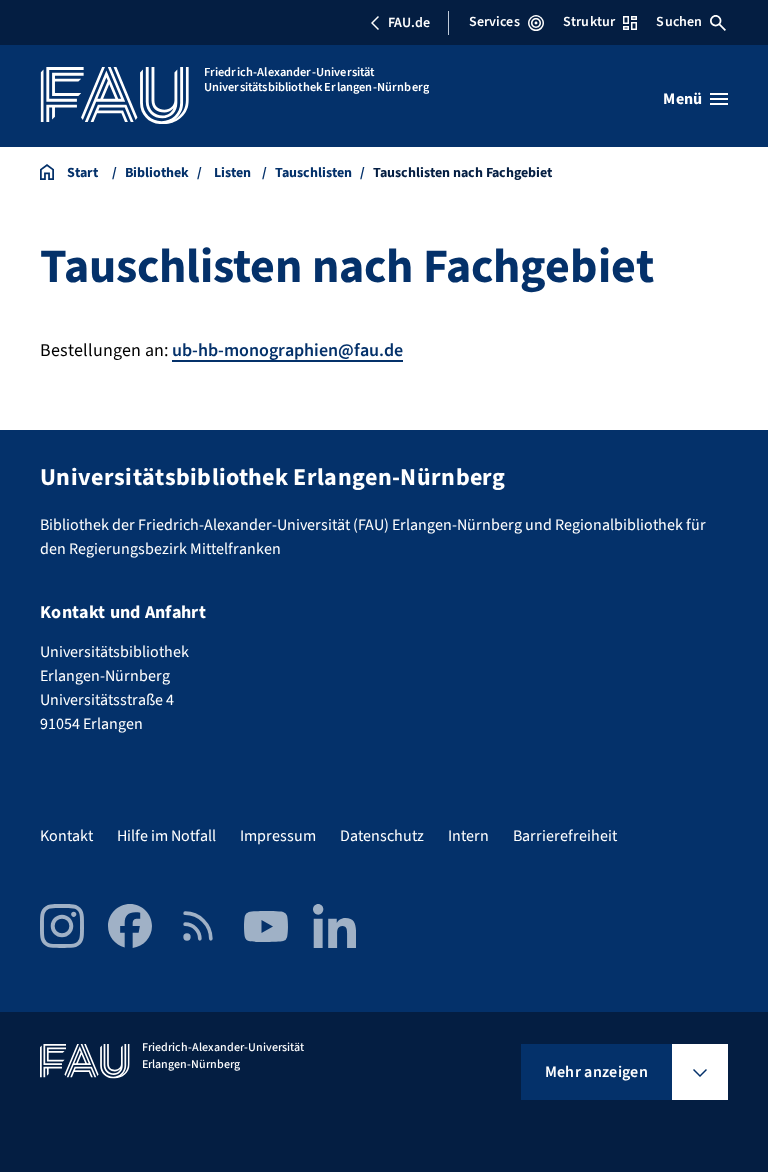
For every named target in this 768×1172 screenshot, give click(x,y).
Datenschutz (382, 836)
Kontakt (66, 836)
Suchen (679, 22)
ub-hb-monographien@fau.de (287, 350)
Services (494, 22)
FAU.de (409, 23)
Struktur (589, 22)
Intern (468, 836)
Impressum (278, 836)
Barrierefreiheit (565, 836)
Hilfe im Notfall (166, 836)
